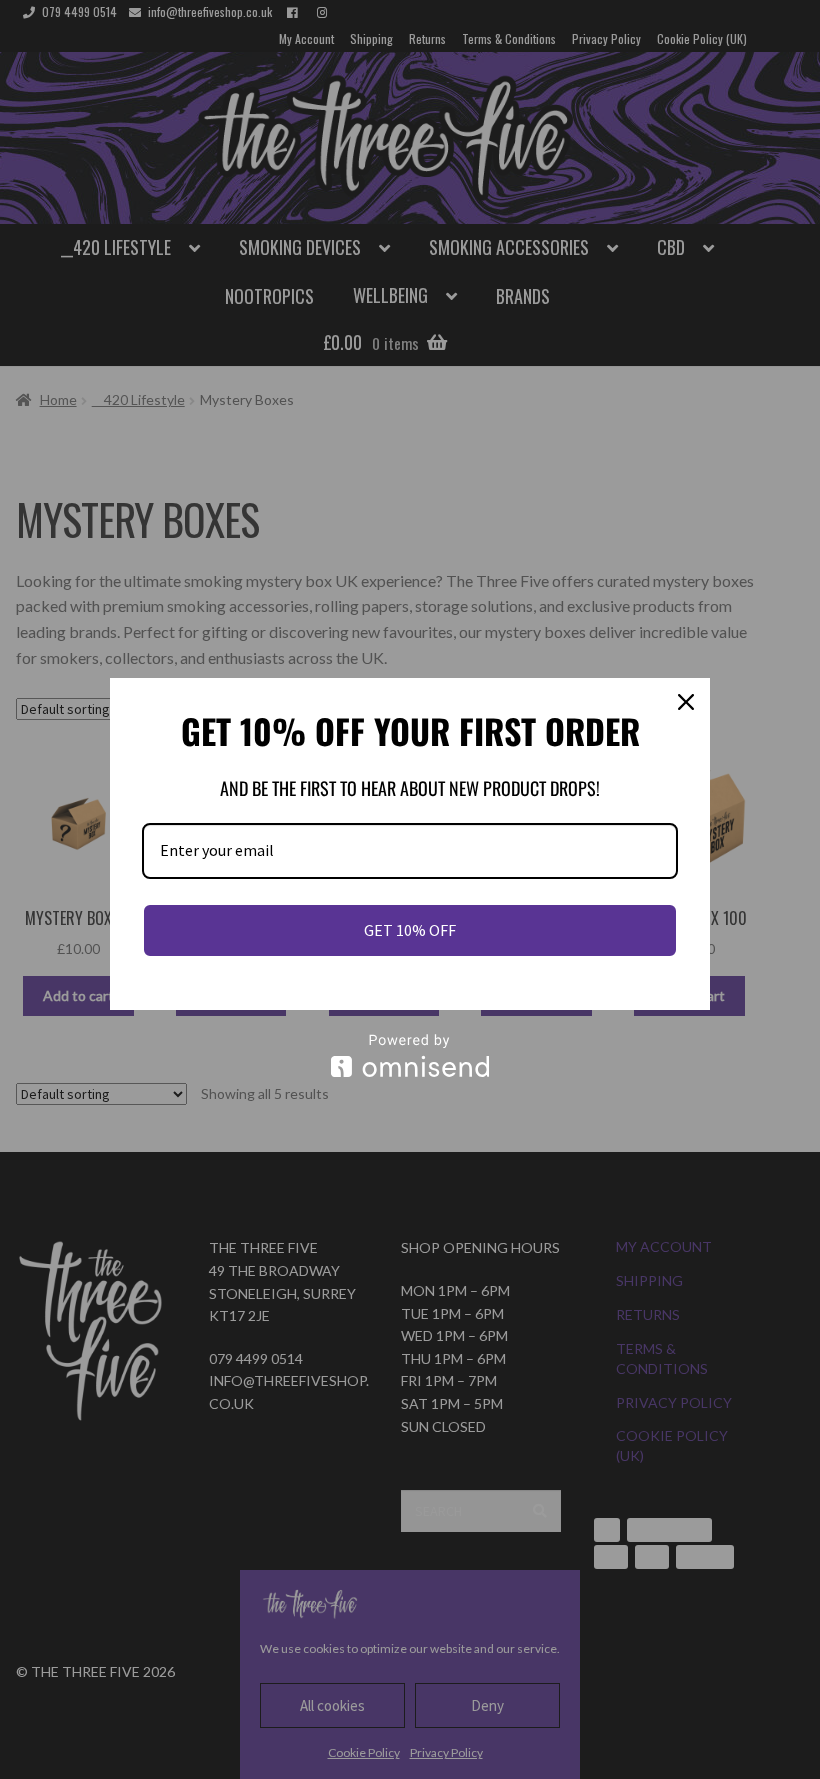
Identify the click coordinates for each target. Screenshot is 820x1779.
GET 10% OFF (410, 930)
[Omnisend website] (410, 1055)
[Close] (686, 702)
